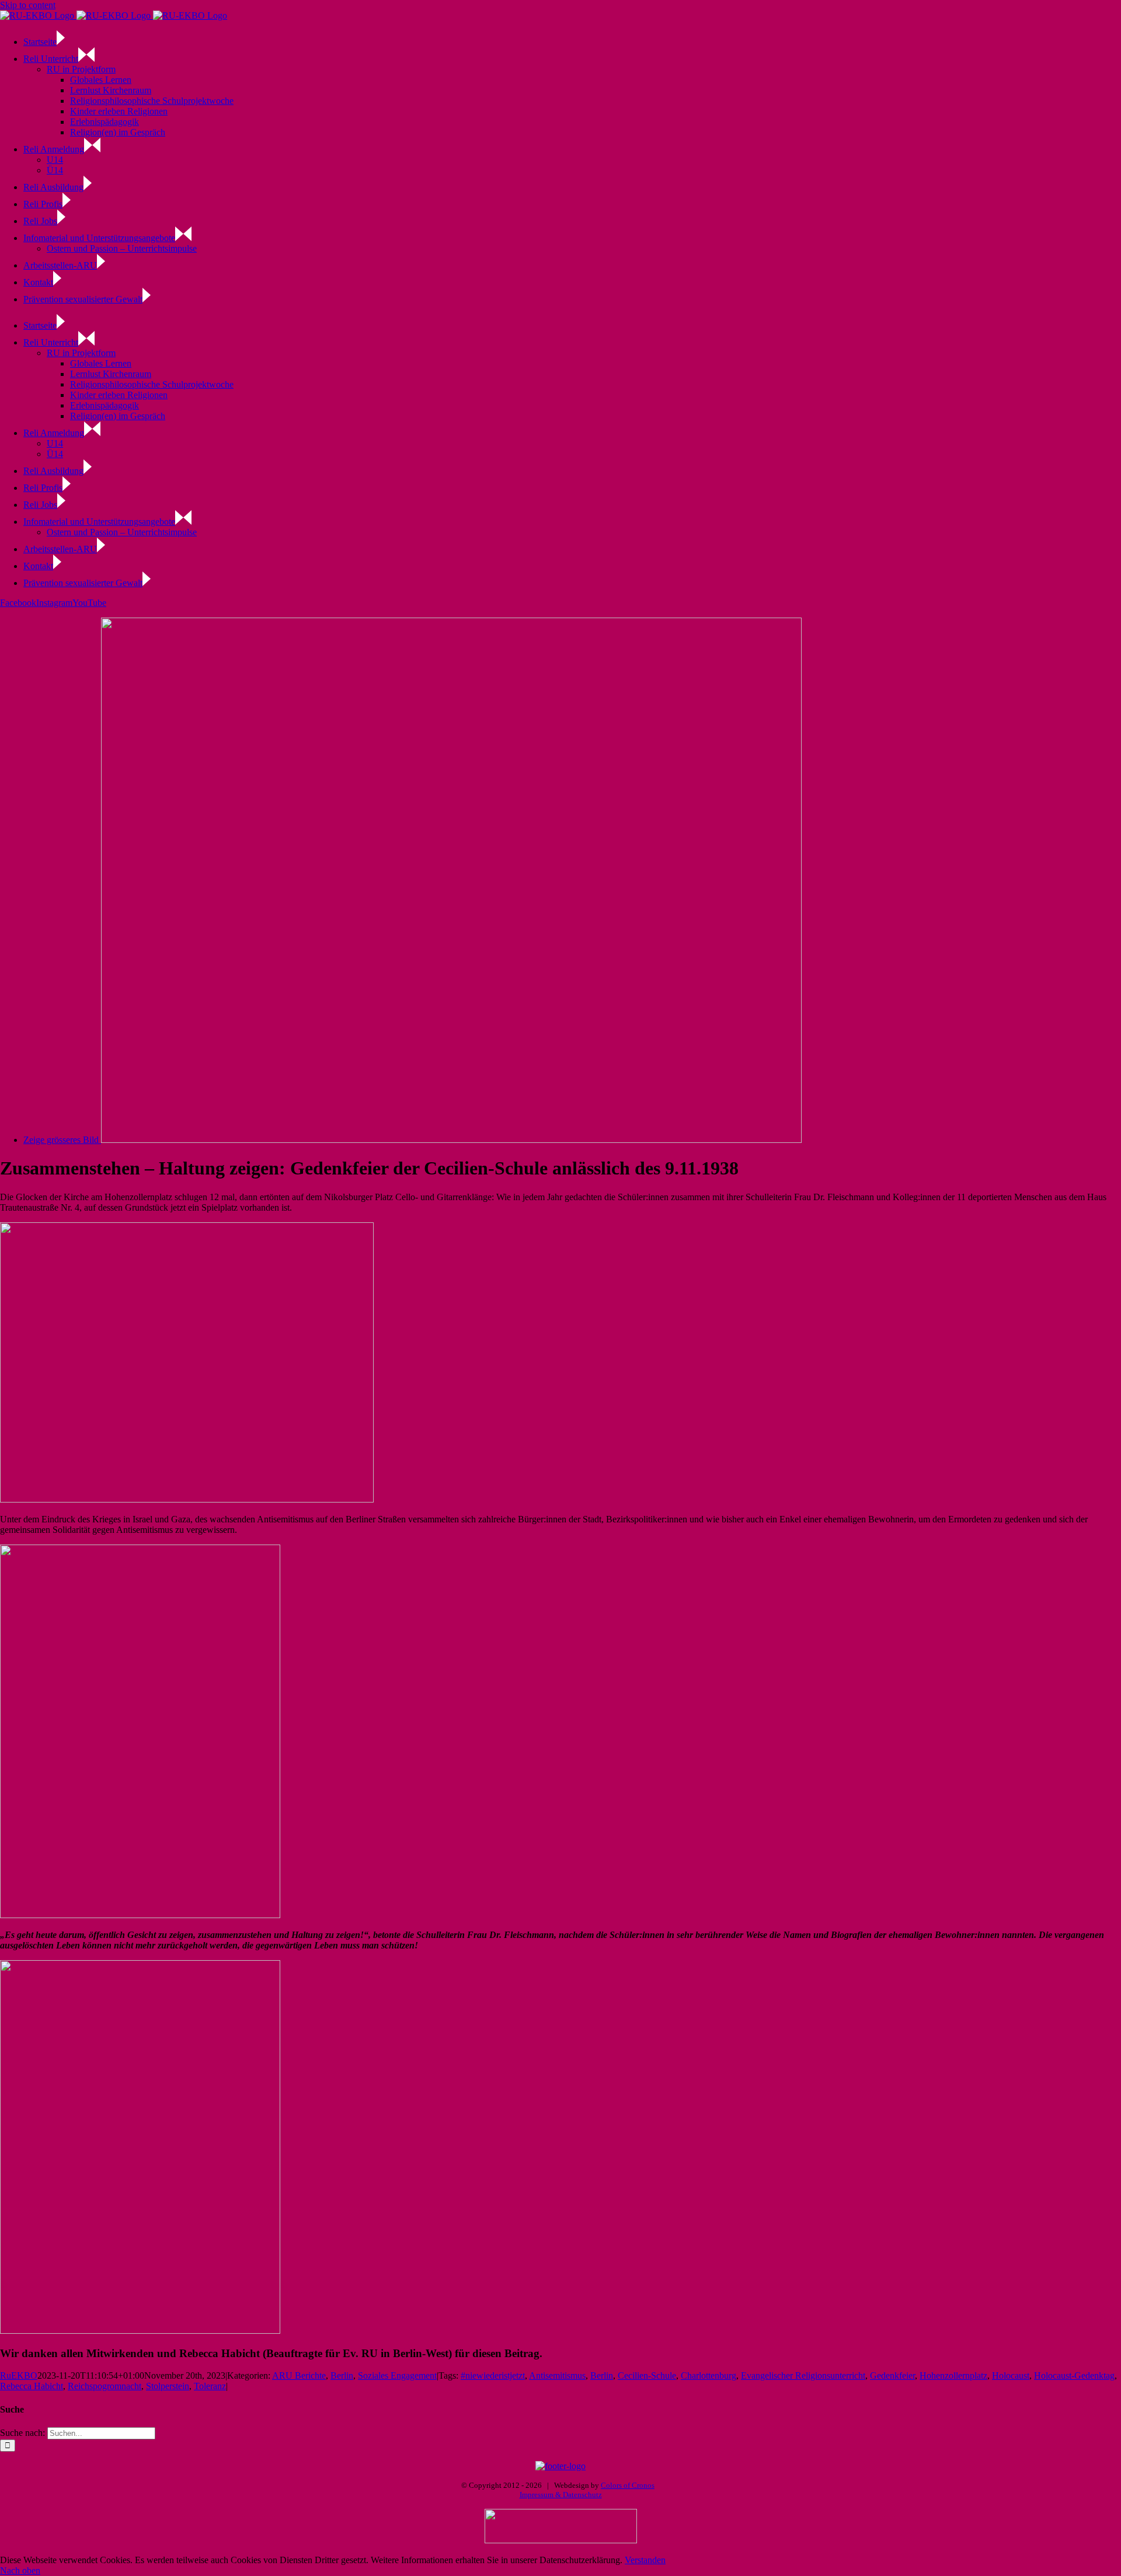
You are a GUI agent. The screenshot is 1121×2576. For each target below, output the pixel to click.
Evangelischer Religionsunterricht (803, 2375)
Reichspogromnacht (105, 2386)
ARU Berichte (299, 2375)
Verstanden (645, 2560)
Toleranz (210, 2386)
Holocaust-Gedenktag (1074, 2375)
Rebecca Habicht (32, 2386)
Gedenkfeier (892, 2375)
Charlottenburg (709, 2375)
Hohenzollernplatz (953, 2375)
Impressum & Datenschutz (561, 2495)
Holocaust (1011, 2375)
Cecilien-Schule (647, 2375)
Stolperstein (168, 2386)
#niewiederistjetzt (493, 2375)
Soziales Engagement (397, 2375)
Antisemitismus (557, 2375)
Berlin (342, 2375)
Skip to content (28, 5)
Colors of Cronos (628, 2485)
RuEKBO (19, 2375)
